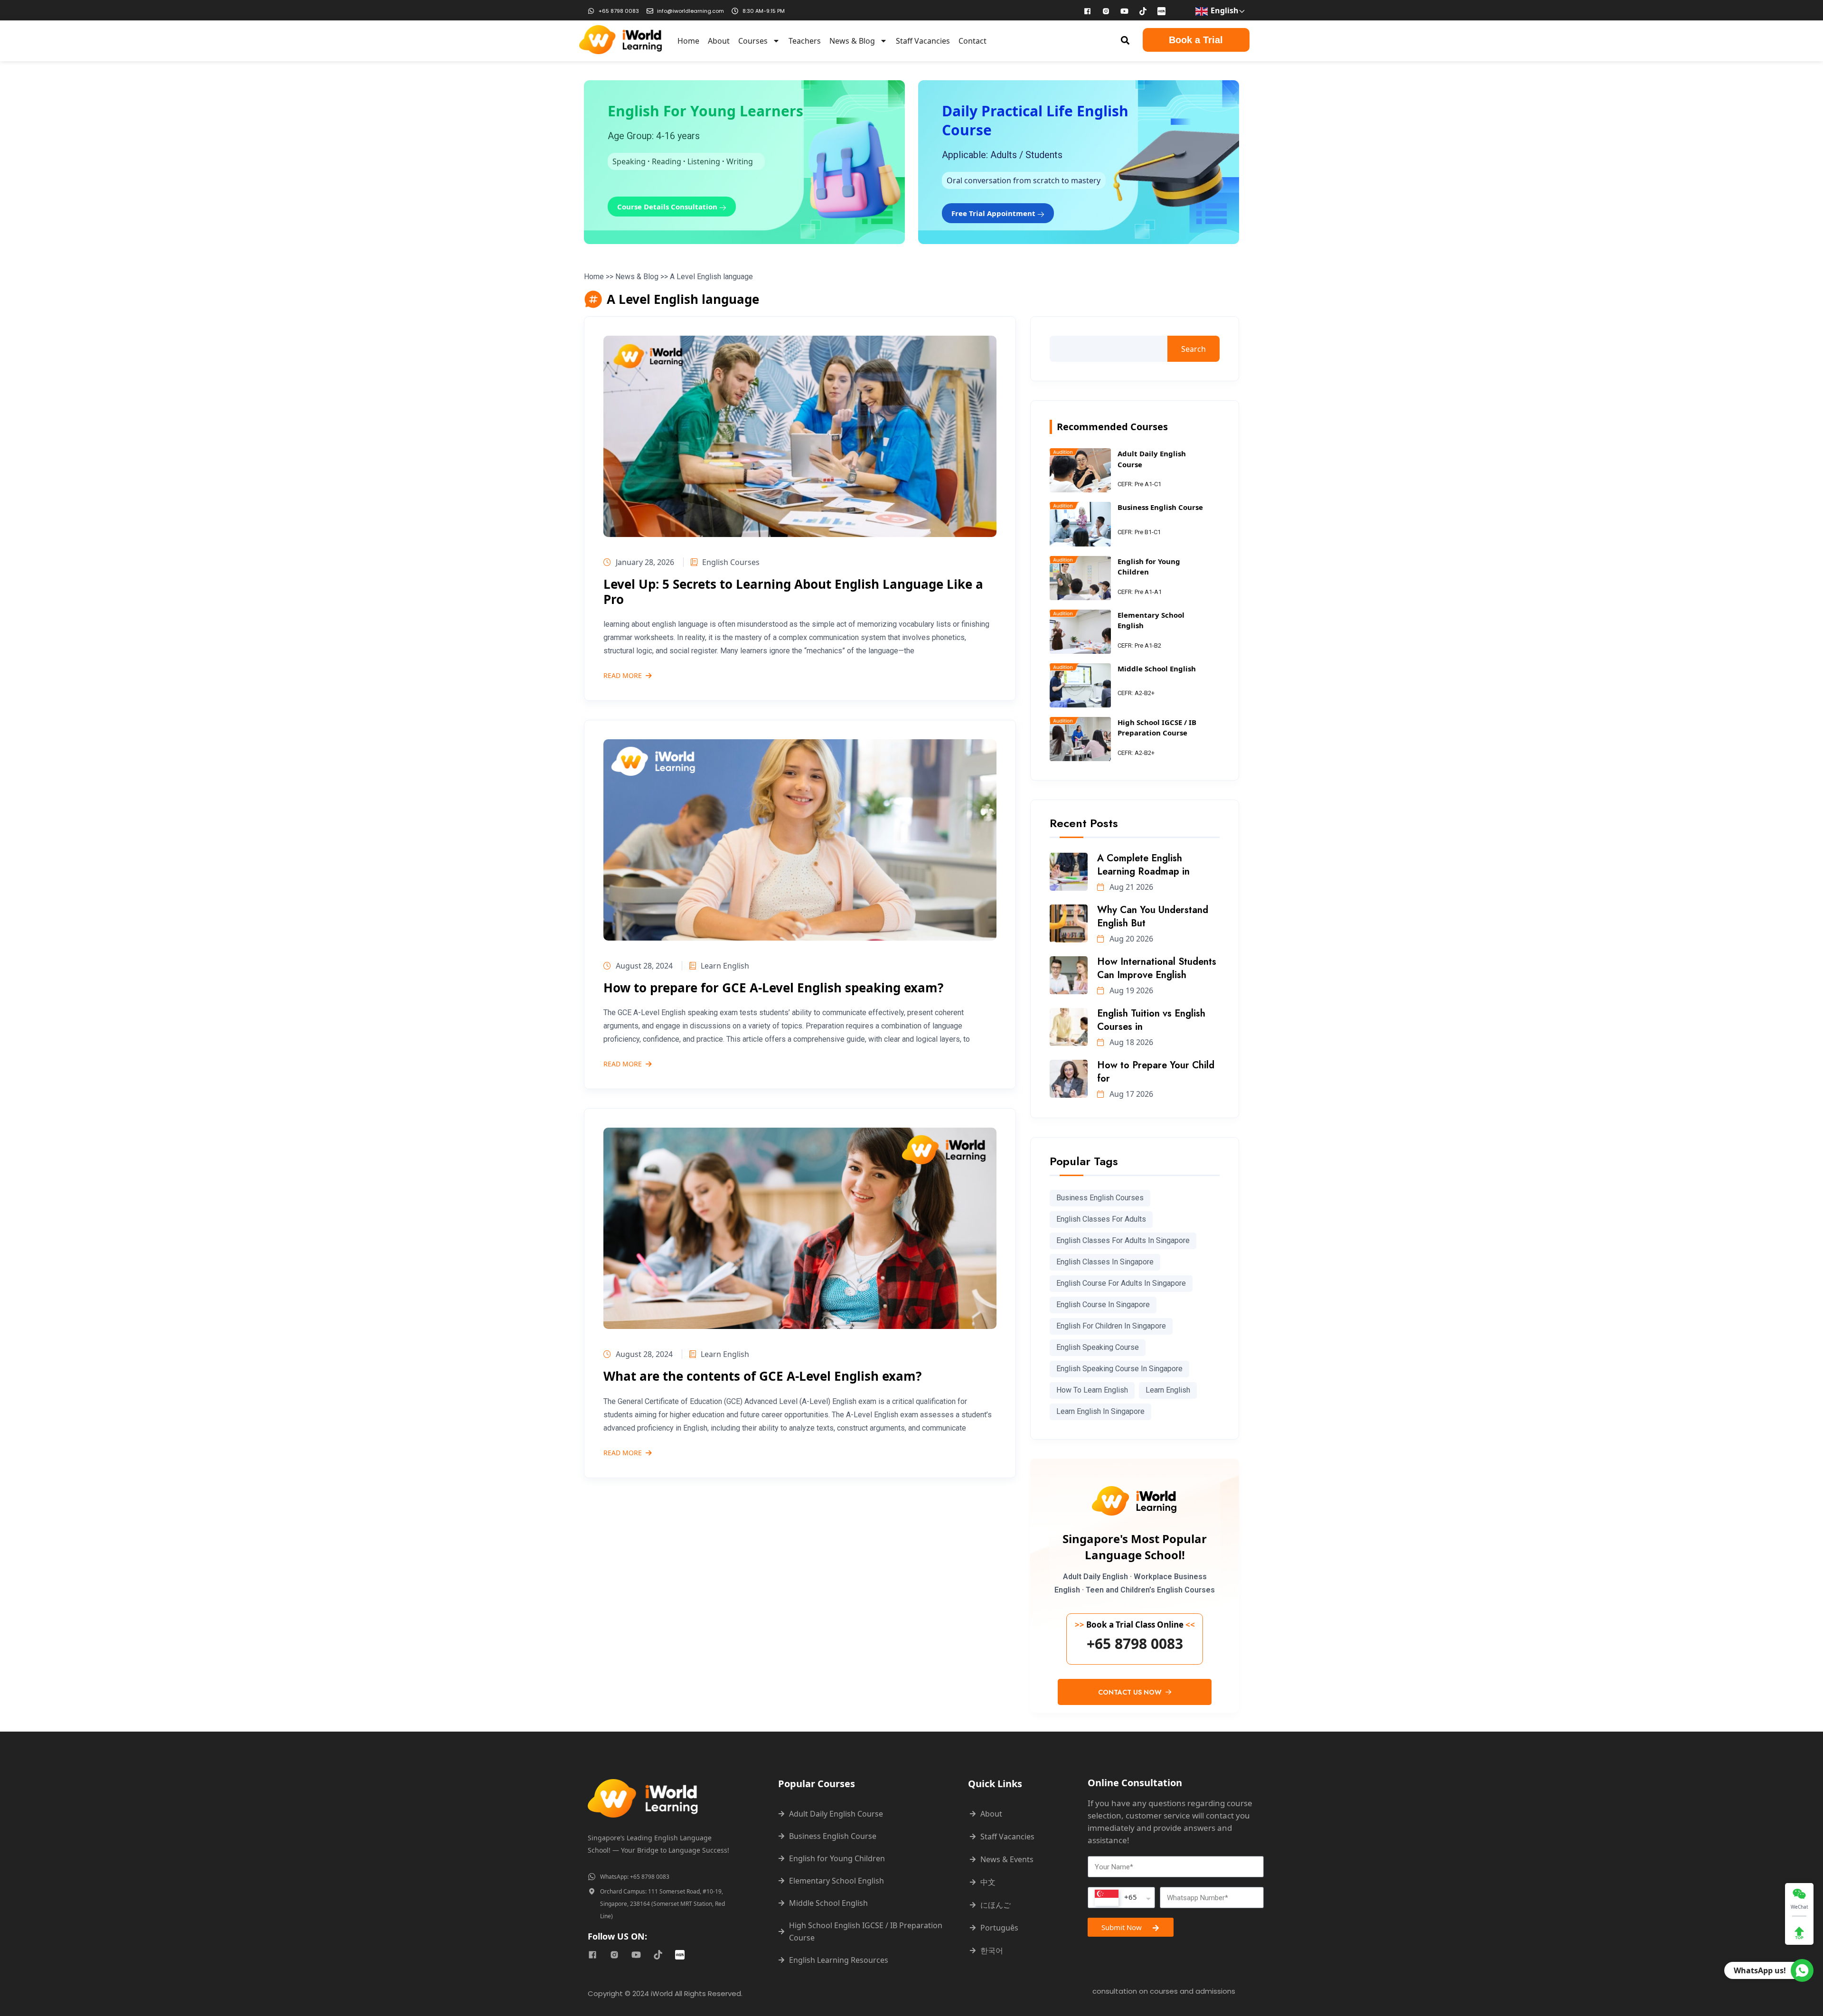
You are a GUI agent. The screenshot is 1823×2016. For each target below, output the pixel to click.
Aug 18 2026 (1130, 1042)
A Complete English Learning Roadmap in (1143, 865)
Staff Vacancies (923, 41)
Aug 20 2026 (1130, 939)
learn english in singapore (1100, 1411)
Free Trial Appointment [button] (994, 213)
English (1224, 10)
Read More (623, 676)
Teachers (805, 41)
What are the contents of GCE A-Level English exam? (762, 1376)
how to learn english (1092, 1390)
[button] (1125, 40)
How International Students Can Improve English (1157, 968)
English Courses (731, 562)
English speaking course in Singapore (1119, 1369)
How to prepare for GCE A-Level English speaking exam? (773, 988)
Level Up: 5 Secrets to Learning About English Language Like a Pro (793, 591)
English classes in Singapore (1105, 1262)
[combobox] (1121, 1898)
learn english (1168, 1390)
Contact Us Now (1131, 1692)
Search (1193, 349)
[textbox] (1116, 1898)
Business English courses (1100, 1198)
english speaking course (1098, 1347)
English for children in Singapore (1111, 1326)
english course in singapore (1103, 1305)
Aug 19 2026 (1130, 990)
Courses (753, 41)
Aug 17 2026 (1130, 1094)
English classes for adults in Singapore (1123, 1240)
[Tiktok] (1143, 11)
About (719, 41)
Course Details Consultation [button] (668, 207)
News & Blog (852, 41)
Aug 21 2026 (1130, 887)
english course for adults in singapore (1121, 1283)
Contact (973, 41)
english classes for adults (1101, 1219)
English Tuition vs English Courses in (1151, 1020)
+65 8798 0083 (1135, 1644)
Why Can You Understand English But (1153, 917)
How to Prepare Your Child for (1156, 1072)
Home (688, 41)
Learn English (725, 966)
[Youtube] (1125, 11)
